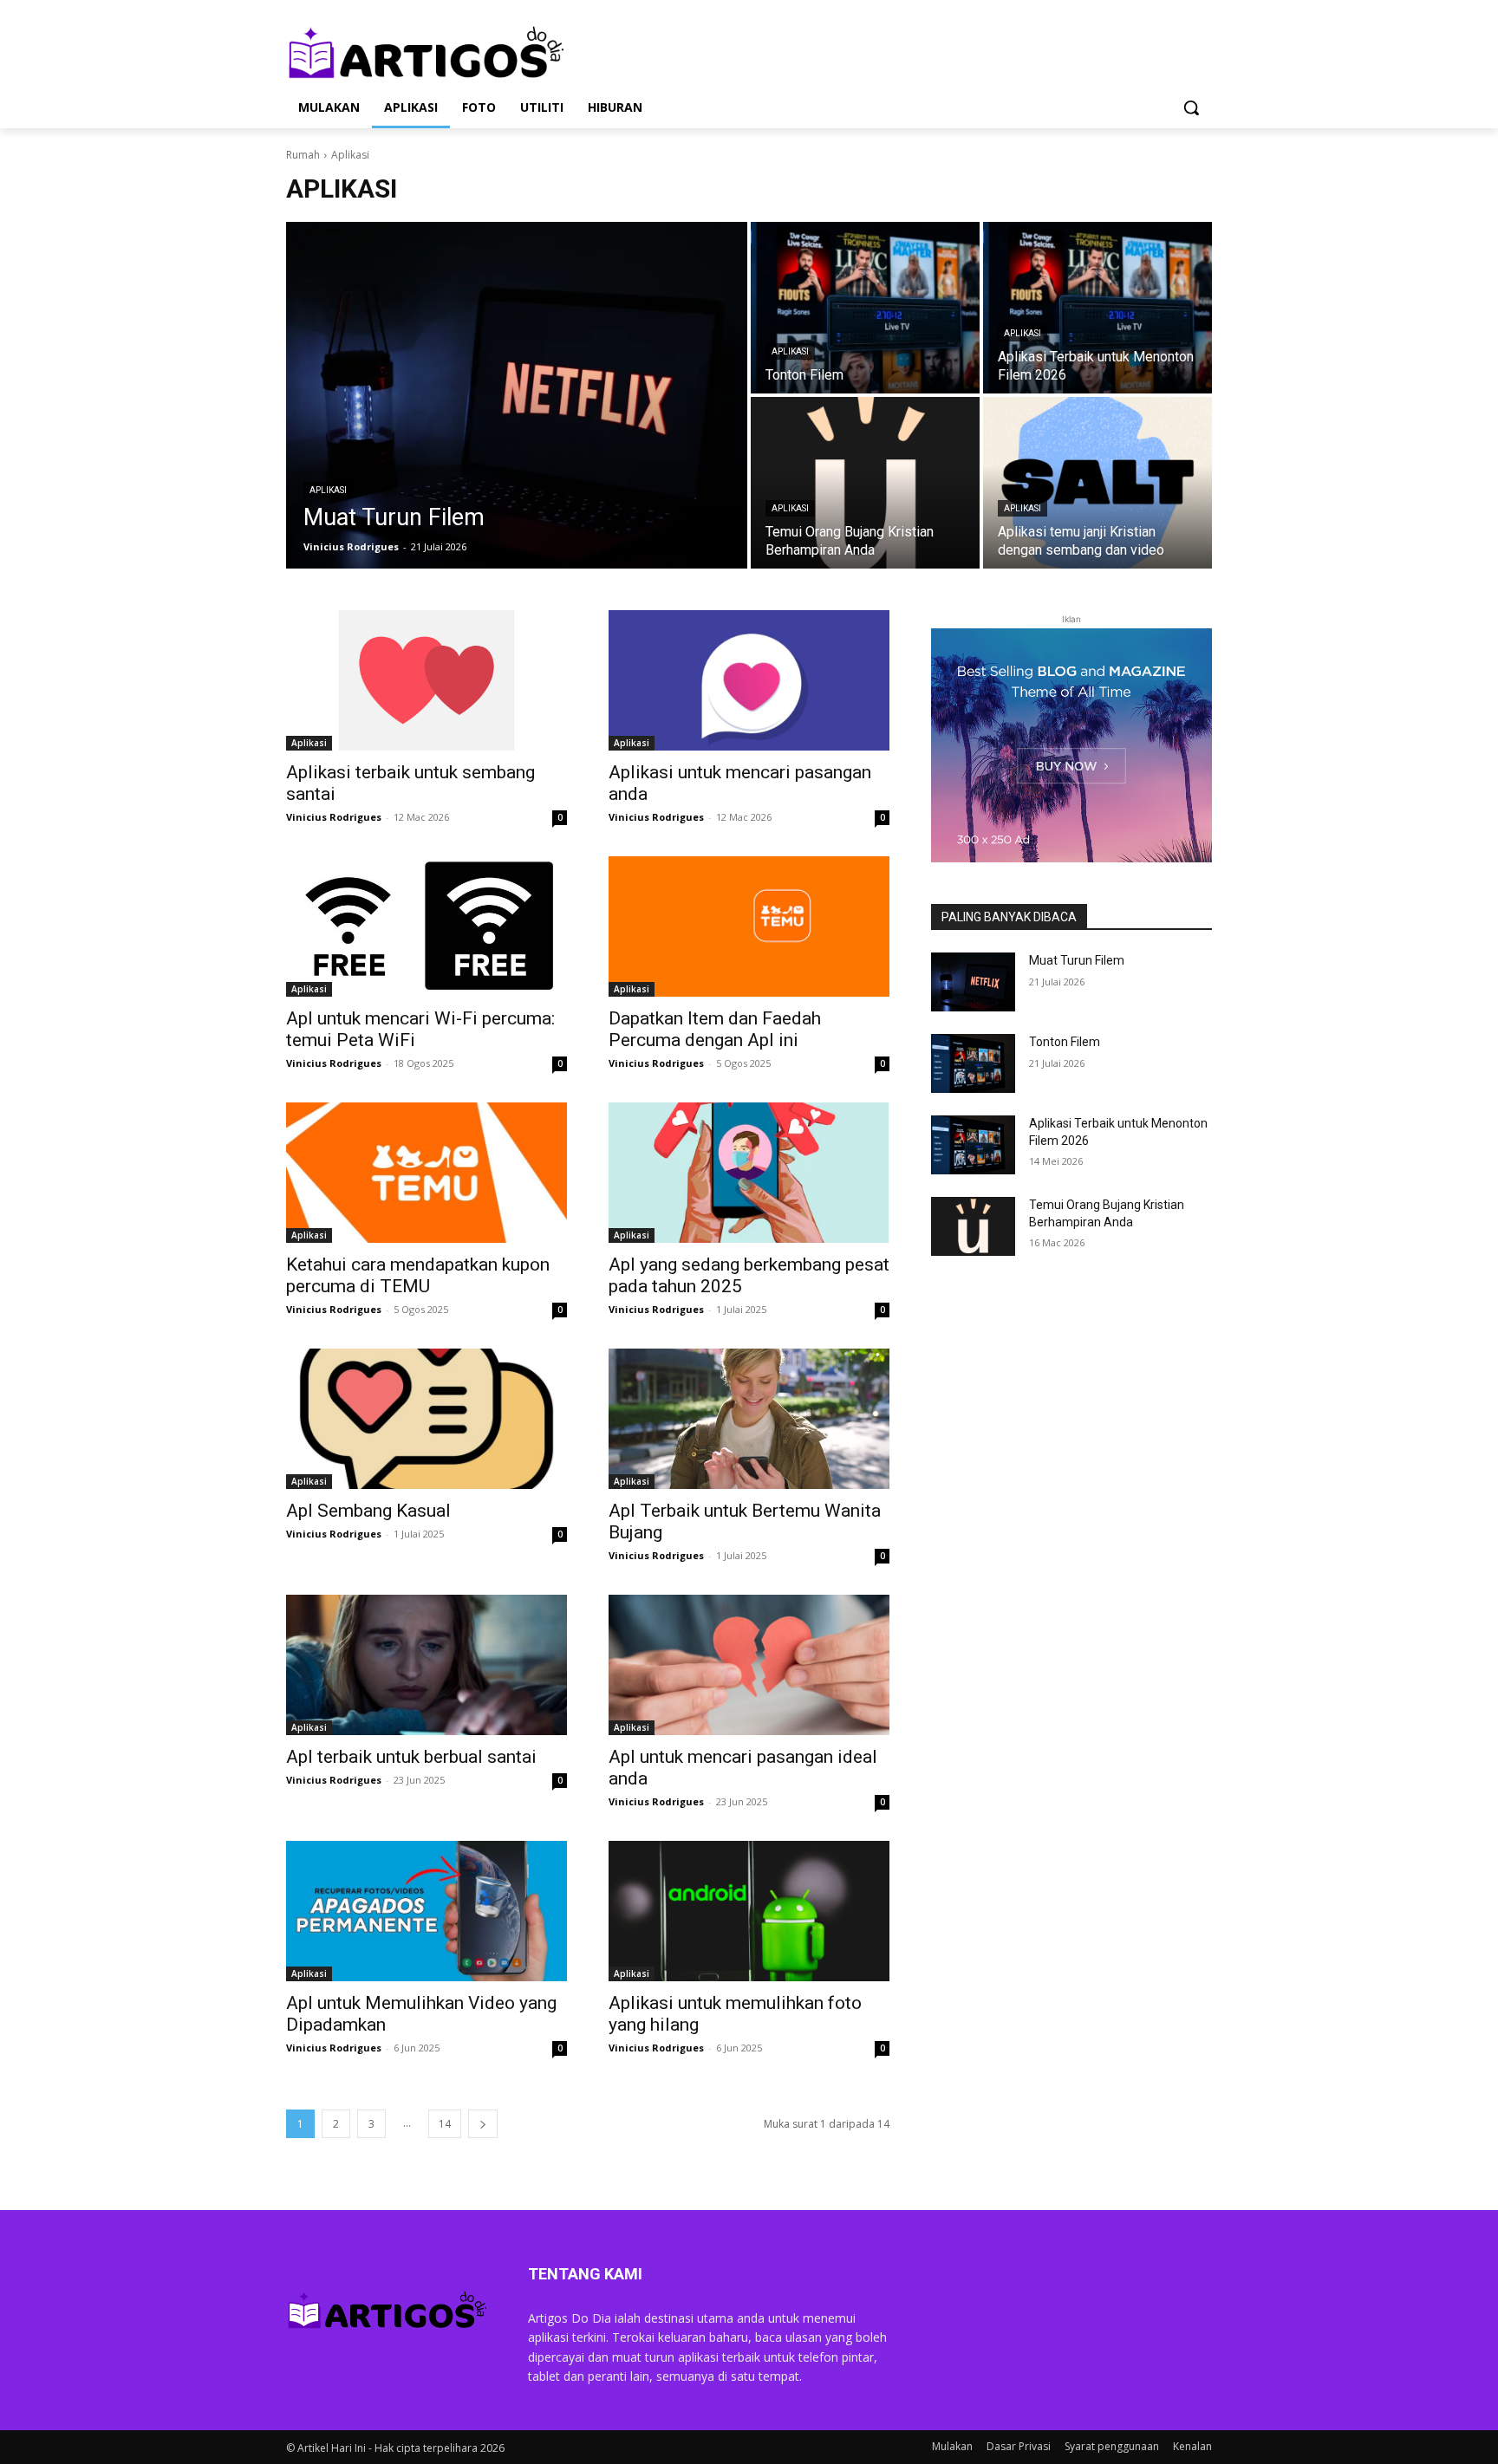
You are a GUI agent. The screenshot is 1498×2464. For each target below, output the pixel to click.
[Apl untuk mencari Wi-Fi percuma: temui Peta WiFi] (427, 926)
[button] (1191, 107)
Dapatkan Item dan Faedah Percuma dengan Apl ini (715, 1029)
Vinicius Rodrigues (334, 817)
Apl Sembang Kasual (368, 1511)
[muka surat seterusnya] (483, 2124)
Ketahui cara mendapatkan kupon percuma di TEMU (418, 1275)
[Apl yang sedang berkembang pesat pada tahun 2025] (749, 1173)
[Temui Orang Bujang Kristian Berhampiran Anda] (865, 483)
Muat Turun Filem (1077, 960)
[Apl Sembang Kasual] (427, 1419)
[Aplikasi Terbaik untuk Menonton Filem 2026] (1097, 308)
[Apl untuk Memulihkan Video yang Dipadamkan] (427, 1911)
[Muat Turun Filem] (517, 395)
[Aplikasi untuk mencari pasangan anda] (749, 680)
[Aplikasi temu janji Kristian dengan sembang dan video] (1097, 483)
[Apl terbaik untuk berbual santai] (427, 1665)
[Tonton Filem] (865, 308)
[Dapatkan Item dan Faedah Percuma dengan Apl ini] (749, 926)
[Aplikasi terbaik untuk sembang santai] (427, 680)
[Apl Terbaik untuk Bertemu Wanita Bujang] (749, 1419)
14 (445, 2124)
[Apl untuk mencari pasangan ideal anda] (749, 1665)
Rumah (303, 155)
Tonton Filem (1065, 1042)
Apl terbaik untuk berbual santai (411, 1757)
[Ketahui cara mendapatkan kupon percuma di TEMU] (427, 1173)
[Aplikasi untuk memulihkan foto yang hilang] (749, 1911)
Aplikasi (328, 490)
